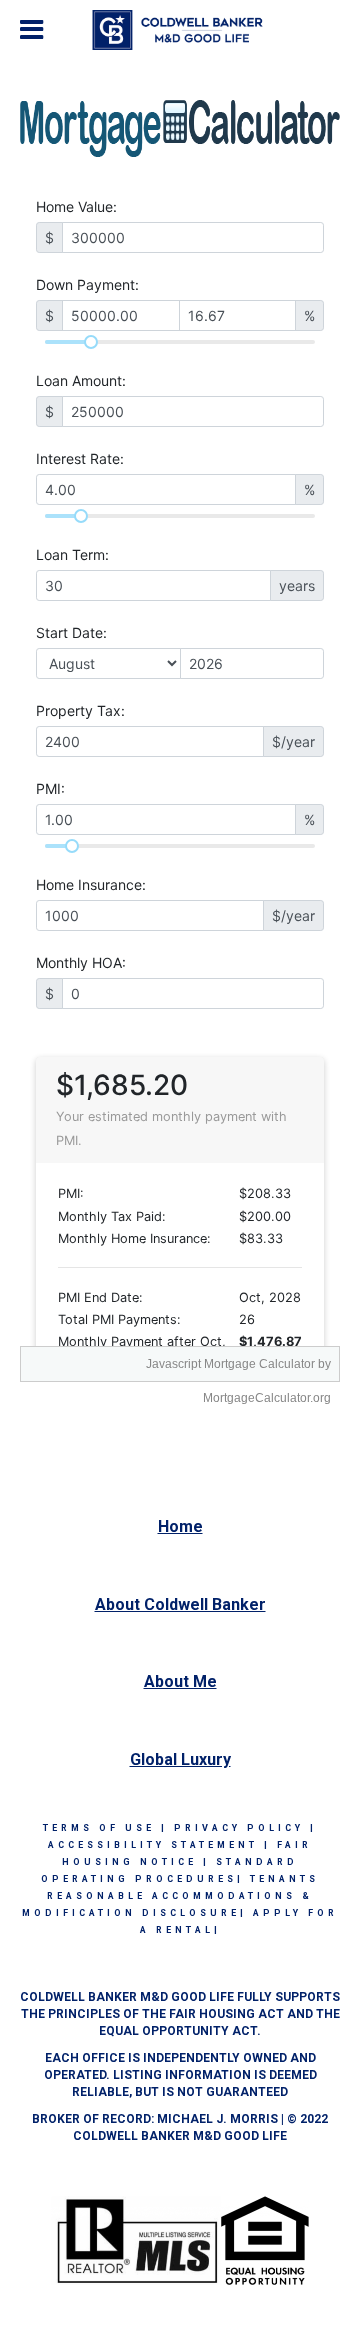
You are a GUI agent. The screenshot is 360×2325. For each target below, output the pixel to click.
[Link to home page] (180, 30)
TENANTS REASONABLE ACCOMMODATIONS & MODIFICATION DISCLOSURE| (170, 1896)
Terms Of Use (99, 1828)
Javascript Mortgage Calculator (230, 1364)
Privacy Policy (239, 1828)
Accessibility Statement (153, 1845)
